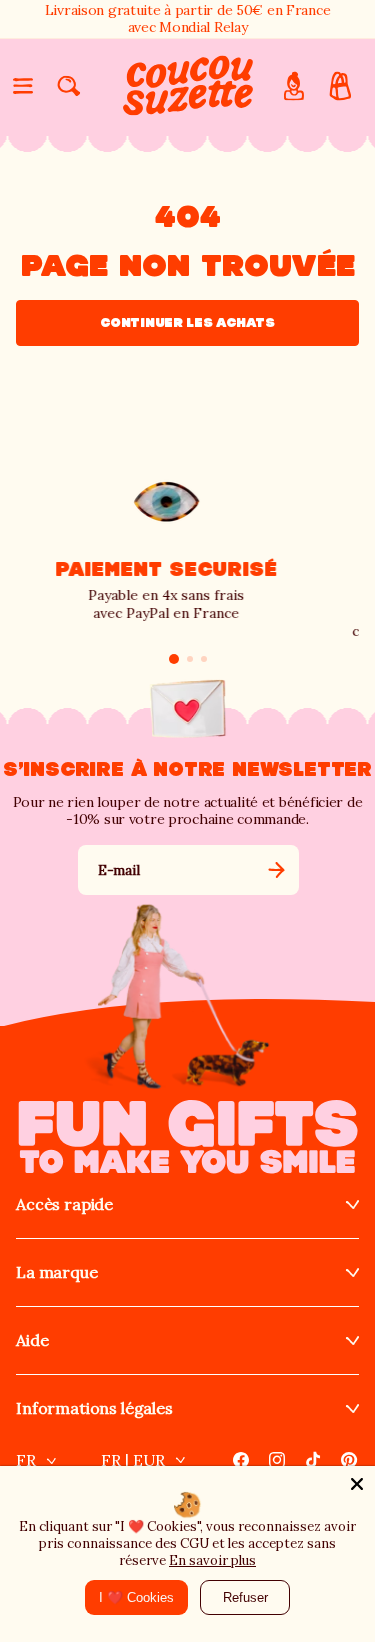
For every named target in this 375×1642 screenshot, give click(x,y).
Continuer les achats (187, 322)
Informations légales (94, 1408)
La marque (57, 1272)
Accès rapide (64, 1204)
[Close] (357, 1484)
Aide (32, 1340)
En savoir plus (212, 1560)
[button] (23, 86)
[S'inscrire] (276, 870)
